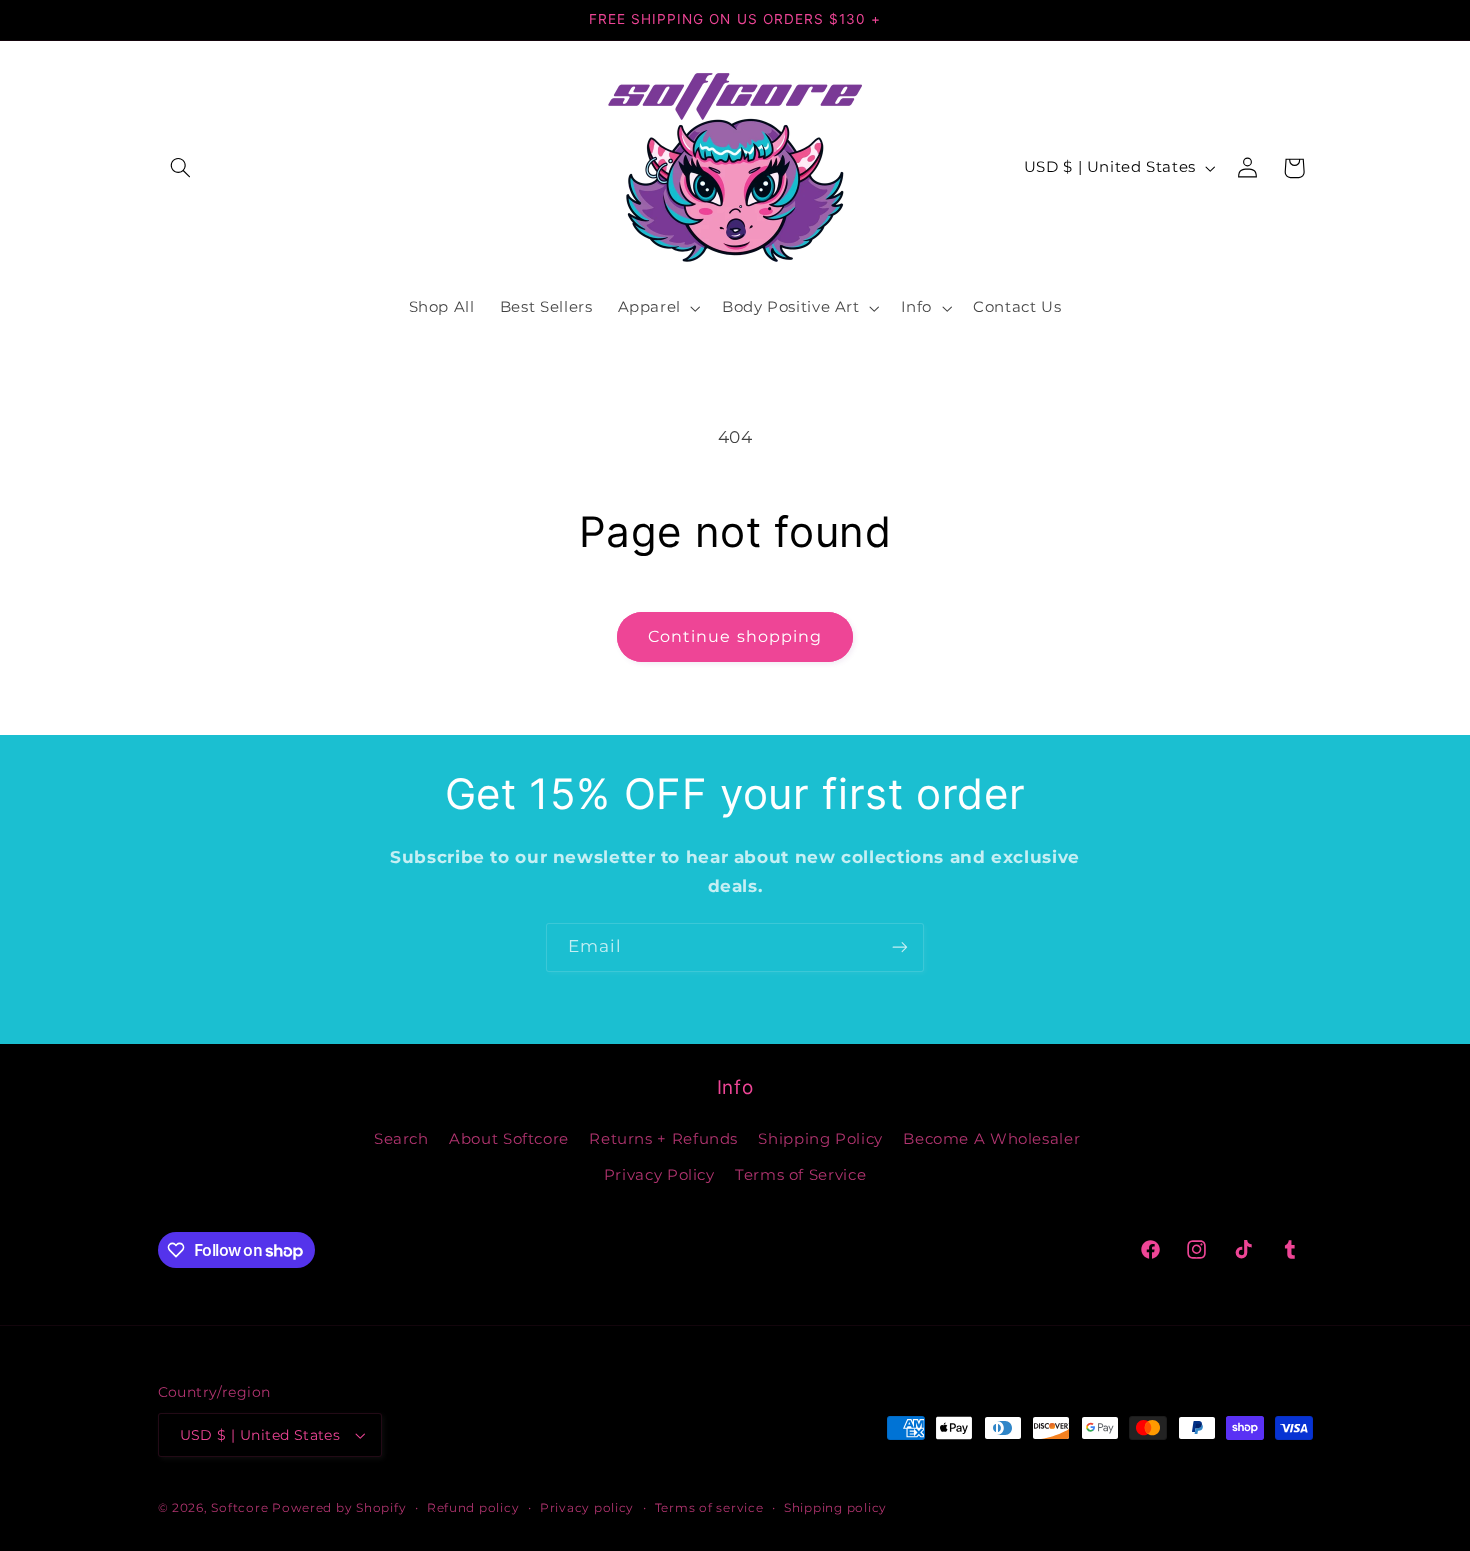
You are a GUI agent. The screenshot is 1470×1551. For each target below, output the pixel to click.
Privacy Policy (659, 1175)
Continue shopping (735, 636)
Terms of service (709, 1508)
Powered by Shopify (339, 1508)
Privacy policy (587, 1508)
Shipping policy (835, 1508)
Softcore (239, 1508)
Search (401, 1139)
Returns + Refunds (663, 1139)
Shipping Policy (820, 1139)
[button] (181, 168)
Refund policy (473, 1508)
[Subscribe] (900, 947)
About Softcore (509, 1139)
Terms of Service (800, 1175)
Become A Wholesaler (991, 1139)
